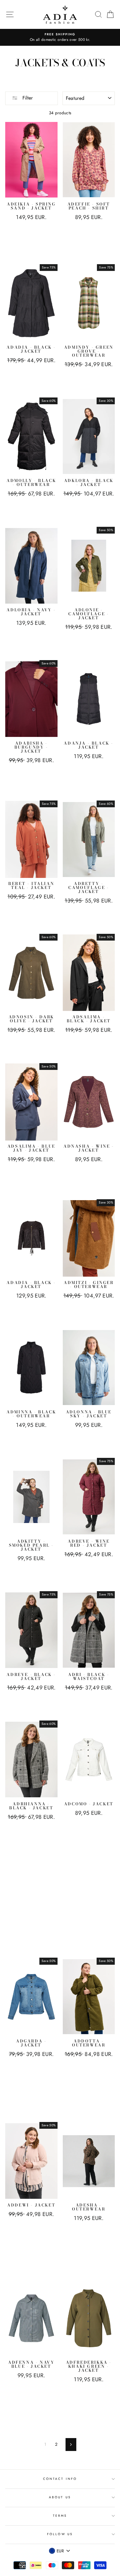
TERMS (60, 2516)
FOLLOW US (60, 2534)
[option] (60, 37)
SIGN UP (101, 2563)
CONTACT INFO (60, 2479)
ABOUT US (60, 2497)
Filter (27, 98)
